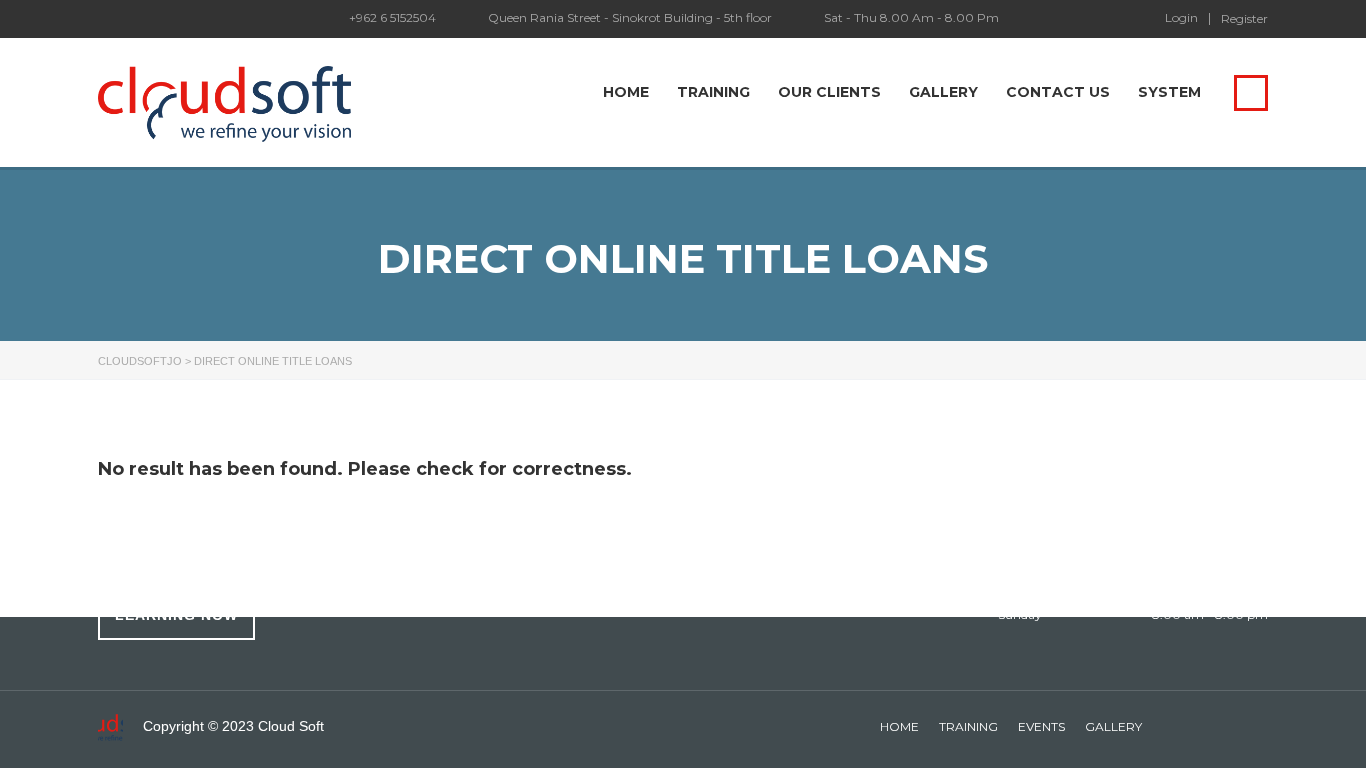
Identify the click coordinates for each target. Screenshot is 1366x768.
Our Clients (829, 92)
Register (1244, 19)
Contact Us (1058, 92)
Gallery (943, 92)
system (1169, 92)
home (899, 726)
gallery (1113, 726)
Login (1181, 18)
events (1041, 726)
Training (713, 92)
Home (626, 92)
